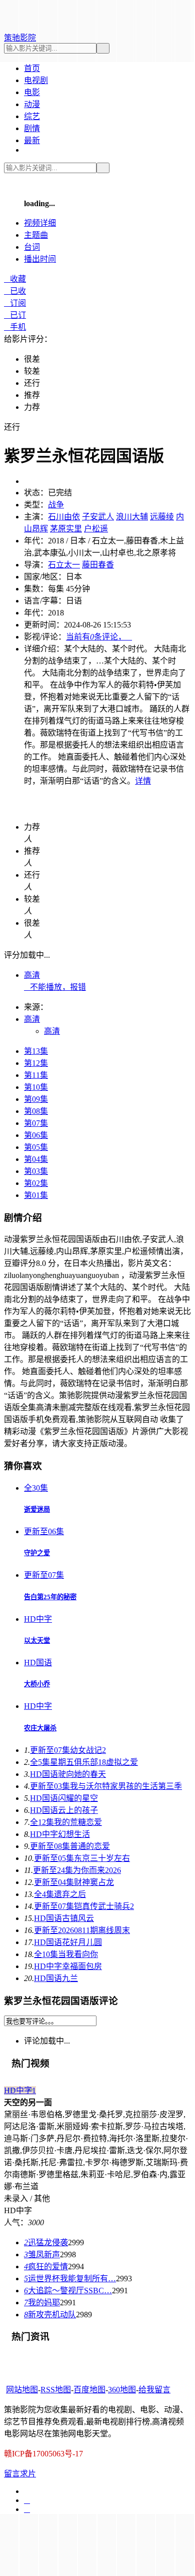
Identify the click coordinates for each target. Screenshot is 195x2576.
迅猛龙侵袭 (46, 2242)
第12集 (36, 1063)
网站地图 (22, 2390)
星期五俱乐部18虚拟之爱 (84, 1762)
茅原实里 (66, 529)
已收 (15, 291)
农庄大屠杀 (40, 1728)
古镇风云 (64, 1918)
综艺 (32, 116)
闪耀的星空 (64, 1798)
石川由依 (64, 517)
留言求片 (20, 2474)
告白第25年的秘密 (50, 1597)
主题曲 (36, 235)
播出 (40, 259)
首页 (32, 68)
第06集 (36, 1135)
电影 (32, 92)
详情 (143, 781)
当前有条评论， (99, 637)
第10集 (36, 1087)
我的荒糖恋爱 (66, 1822)
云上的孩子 (64, 1810)
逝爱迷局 (37, 1509)
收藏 (15, 279)
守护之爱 (37, 1553)
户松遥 (96, 529)
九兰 (56, 1978)
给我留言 (154, 2390)
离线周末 (82, 1930)
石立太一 (64, 565)
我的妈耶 (42, 2303)
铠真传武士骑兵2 (84, 1906)
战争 (56, 505)
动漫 (32, 104)
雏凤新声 (42, 2255)
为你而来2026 (77, 1870)
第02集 (36, 1183)
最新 (32, 140)
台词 (32, 247)
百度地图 (89, 2390)
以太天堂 (37, 1641)
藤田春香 (98, 565)
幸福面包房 (68, 1966)
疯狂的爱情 (46, 2267)
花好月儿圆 (68, 1942)
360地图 (122, 2390)
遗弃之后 (60, 1894)
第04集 (36, 1159)
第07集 (36, 1123)
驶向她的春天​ (68, 1774)
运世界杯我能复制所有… (70, 2279)
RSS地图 (56, 2390)
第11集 (36, 1075)
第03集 (36, 1171)
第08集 (36, 1111)
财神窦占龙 (74, 1882)
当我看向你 (66, 1954)
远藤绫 (162, 517)
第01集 (36, 1195)
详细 (40, 223)
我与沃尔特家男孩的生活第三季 (106, 1786)
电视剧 (36, 80)
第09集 (36, 1099)
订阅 (15, 303)
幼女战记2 (68, 1750)
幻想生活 (60, 1834)
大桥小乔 (37, 1684)
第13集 (36, 1051)
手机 (15, 327)
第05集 (36, 1147)
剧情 (32, 128)
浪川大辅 (132, 517)
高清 (32, 975)
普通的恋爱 (70, 1846)
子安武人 (98, 517)
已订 (15, 315)
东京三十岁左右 (82, 1858)
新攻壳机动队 (50, 2315)
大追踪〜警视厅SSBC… (68, 2291)
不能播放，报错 (55, 987)
